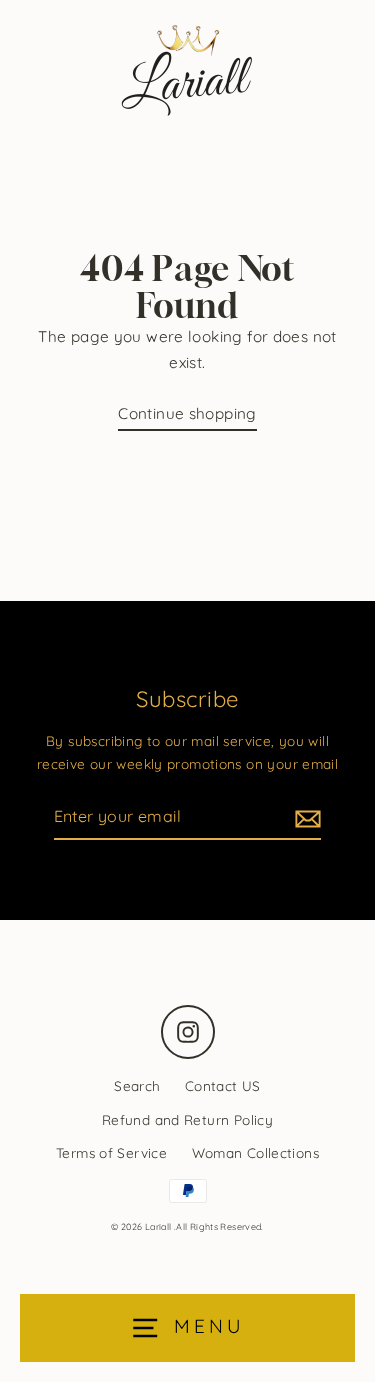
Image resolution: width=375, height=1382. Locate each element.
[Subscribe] (305, 817)
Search (137, 1085)
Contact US (223, 1085)
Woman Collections (256, 1152)
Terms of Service (111, 1152)
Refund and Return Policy (187, 1119)
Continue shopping (187, 413)
